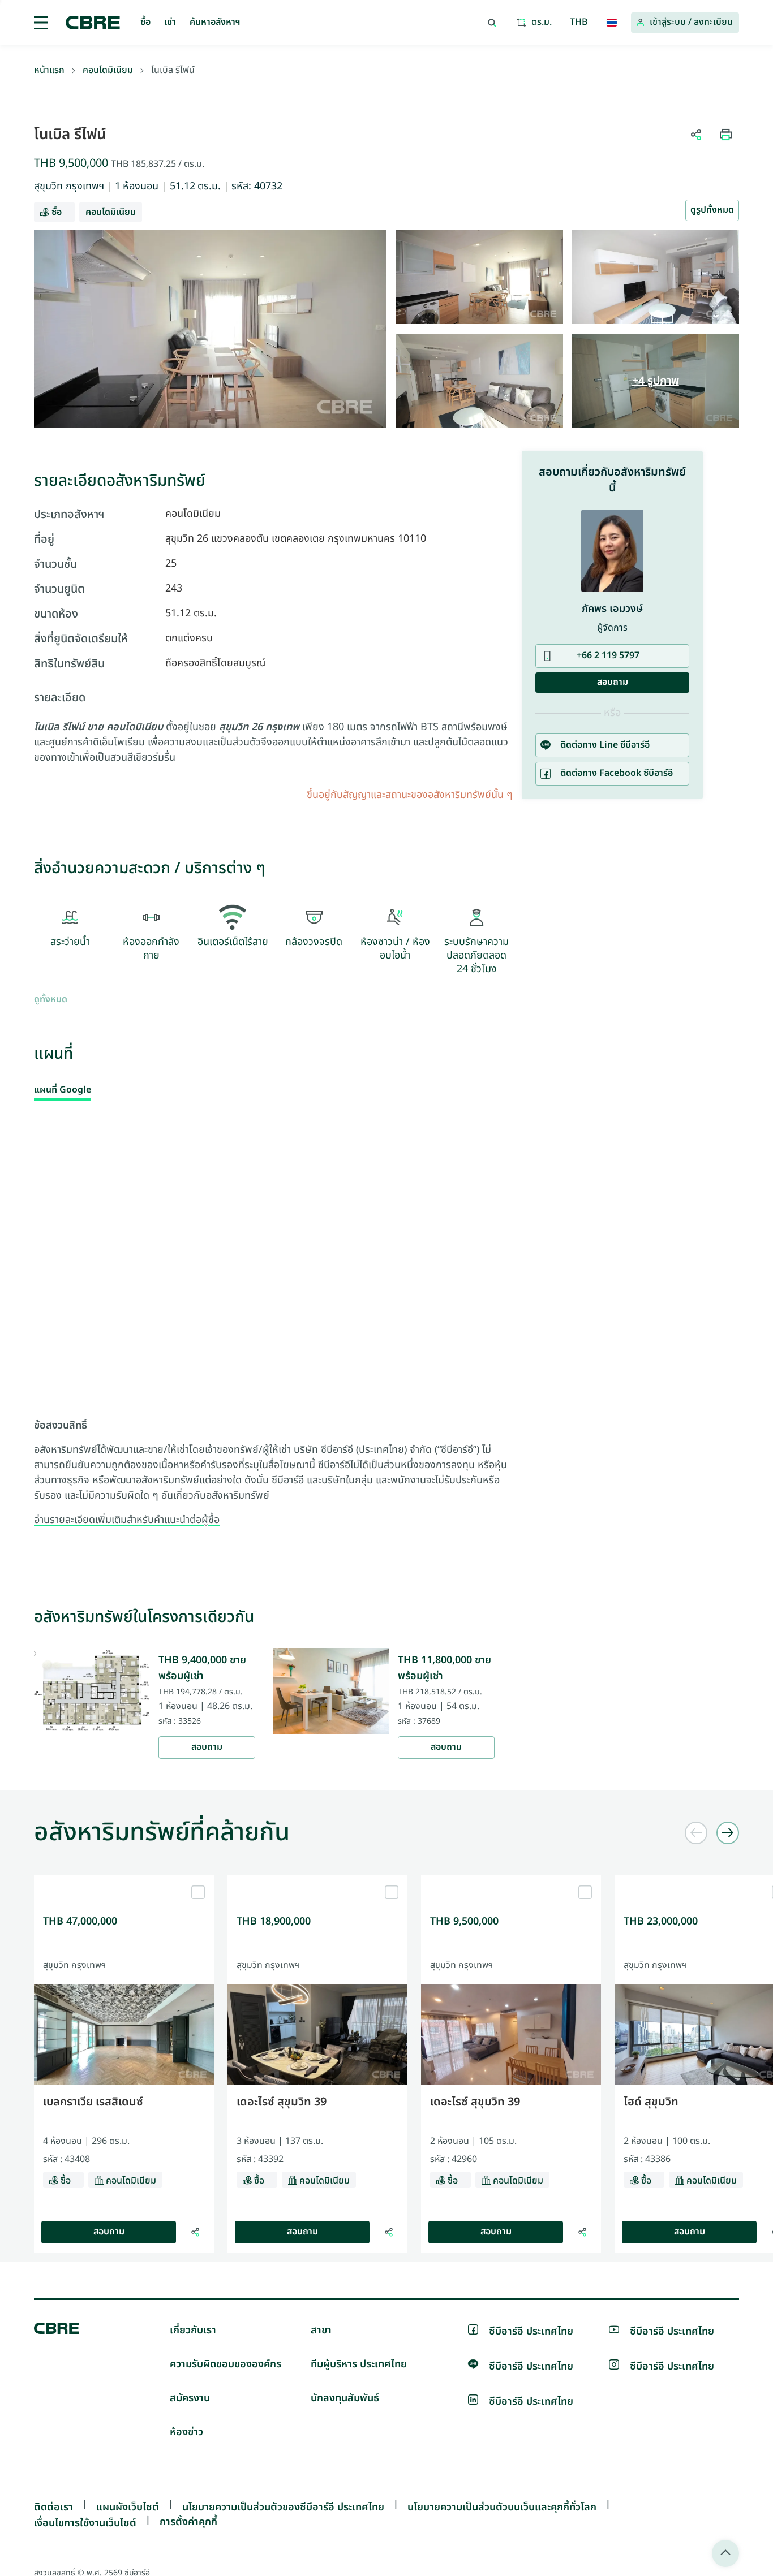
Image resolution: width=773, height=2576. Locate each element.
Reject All (353, 1447)
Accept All (287, 1447)
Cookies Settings (473, 1447)
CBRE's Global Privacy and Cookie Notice (364, 1403)
